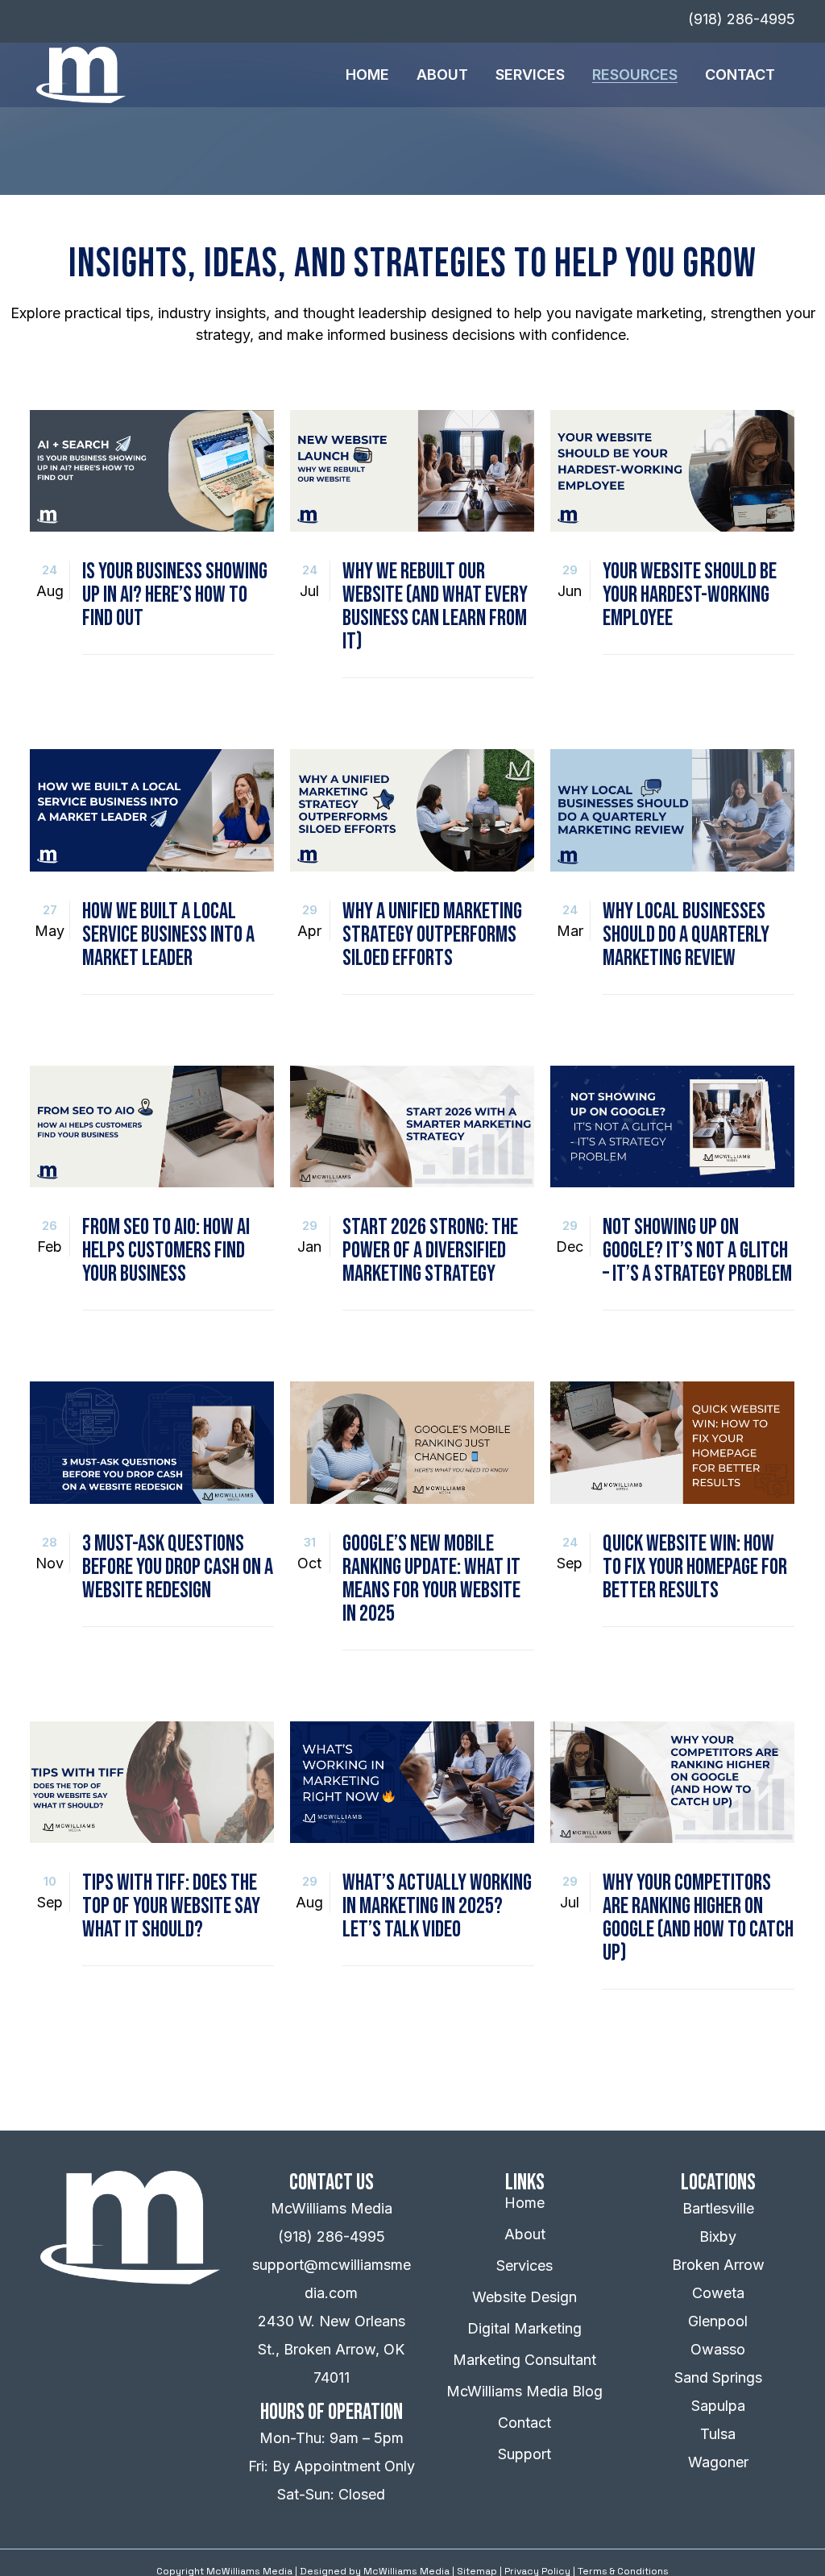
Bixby (718, 2236)
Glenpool (718, 2321)
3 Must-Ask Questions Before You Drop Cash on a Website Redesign (178, 1567)
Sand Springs (718, 2377)
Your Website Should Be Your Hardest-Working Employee (690, 595)
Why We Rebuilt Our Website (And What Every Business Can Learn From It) (435, 607)
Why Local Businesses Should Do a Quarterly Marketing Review (686, 935)
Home (524, 2203)
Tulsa (718, 2434)
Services (524, 2265)
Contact (524, 2423)
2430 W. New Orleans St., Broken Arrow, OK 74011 (332, 2349)
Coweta (718, 2293)
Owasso (718, 2349)
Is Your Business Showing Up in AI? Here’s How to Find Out (175, 595)
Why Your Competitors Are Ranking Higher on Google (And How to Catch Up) (698, 1918)
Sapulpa (718, 2406)
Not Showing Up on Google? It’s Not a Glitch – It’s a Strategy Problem (697, 1251)
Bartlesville (718, 2208)
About (525, 2234)
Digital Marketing (524, 2328)
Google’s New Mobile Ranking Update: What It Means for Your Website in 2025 (431, 1579)
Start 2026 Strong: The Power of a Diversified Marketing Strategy (430, 1251)
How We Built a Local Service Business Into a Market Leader (168, 935)
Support (524, 2454)
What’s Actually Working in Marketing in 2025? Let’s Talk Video (437, 1906)
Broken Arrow (718, 2265)
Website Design (524, 2297)
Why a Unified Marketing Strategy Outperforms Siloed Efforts (432, 935)
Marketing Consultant (524, 2360)
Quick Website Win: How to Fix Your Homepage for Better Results (695, 1567)
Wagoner (718, 2462)
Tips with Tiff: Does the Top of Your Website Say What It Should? (171, 1906)
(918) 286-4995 (332, 2236)
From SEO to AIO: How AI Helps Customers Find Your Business (166, 1251)
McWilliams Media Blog (524, 2391)
